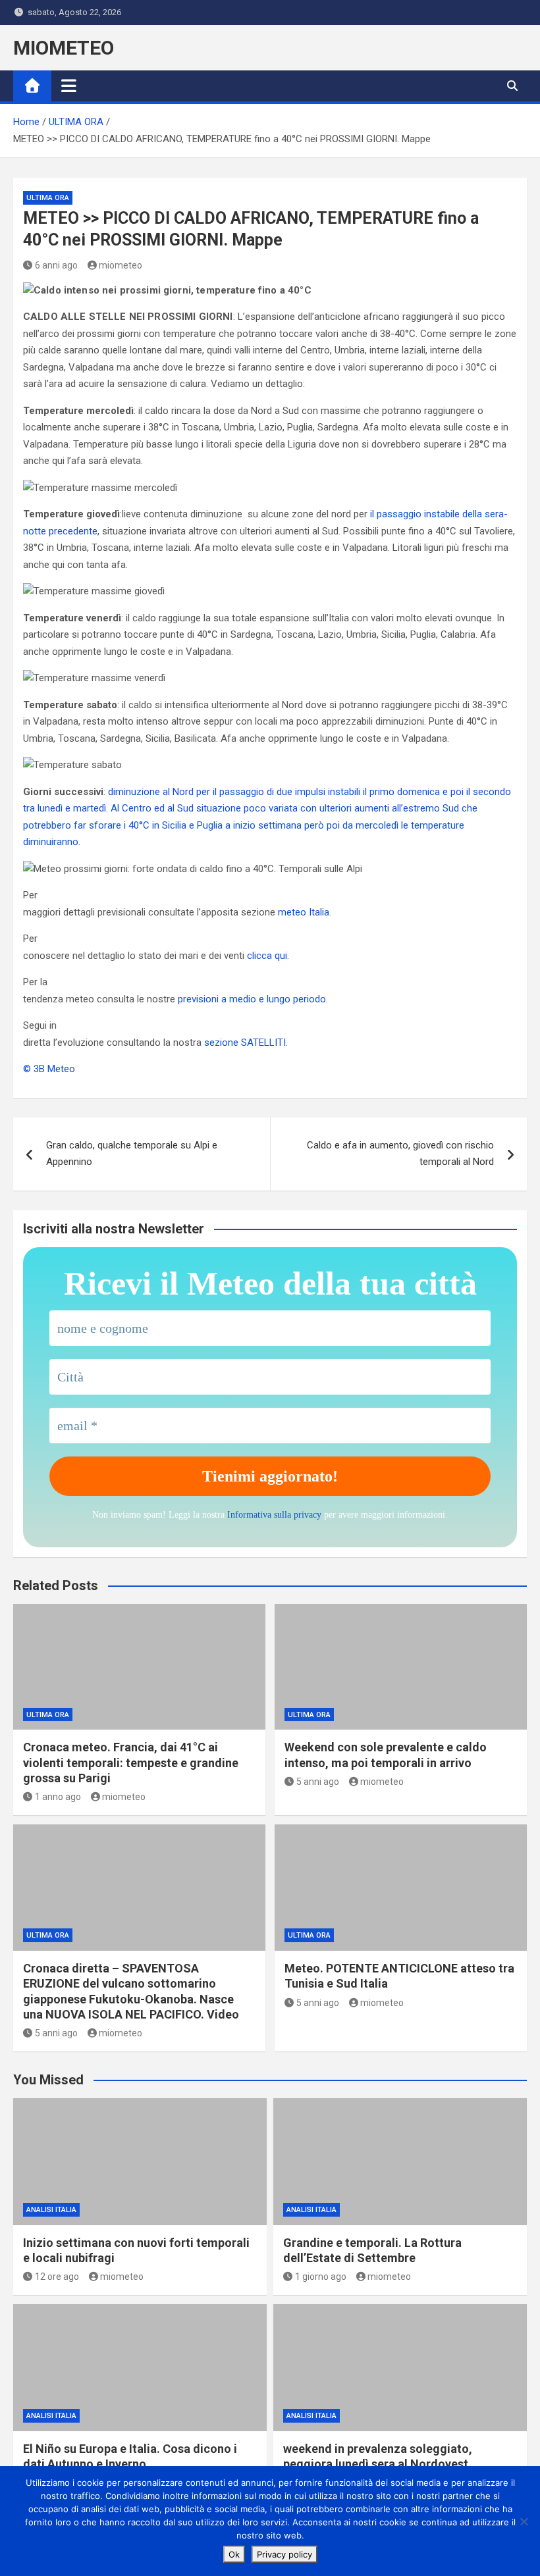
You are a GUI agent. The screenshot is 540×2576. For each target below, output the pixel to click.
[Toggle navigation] (69, 86)
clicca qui (267, 956)
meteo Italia (304, 912)
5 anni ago (318, 1782)
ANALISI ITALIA (51, 2210)
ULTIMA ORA (48, 198)
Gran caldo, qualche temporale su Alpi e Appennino (132, 1154)
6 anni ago (56, 265)
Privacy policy (284, 2554)
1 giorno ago (321, 2277)
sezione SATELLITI (245, 1043)
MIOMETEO (64, 48)
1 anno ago (58, 1797)
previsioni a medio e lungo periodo (252, 999)
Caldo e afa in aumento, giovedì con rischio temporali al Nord (400, 1154)
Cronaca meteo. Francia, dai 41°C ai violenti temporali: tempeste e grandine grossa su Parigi (131, 1763)
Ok (234, 2554)
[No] (524, 2521)
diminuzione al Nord (152, 792)
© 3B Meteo (49, 1069)
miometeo (121, 265)
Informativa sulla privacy (274, 1515)
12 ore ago (57, 2277)
